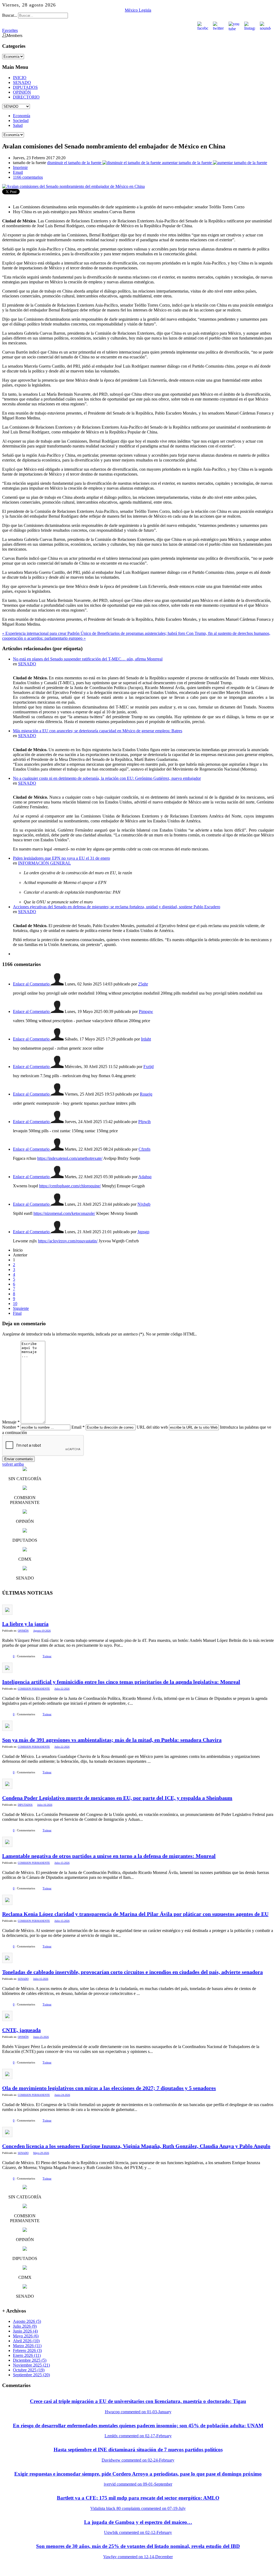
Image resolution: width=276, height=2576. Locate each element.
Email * (78, 1427)
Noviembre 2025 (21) (31, 2365)
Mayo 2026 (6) (26, 2336)
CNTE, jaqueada (21, 2030)
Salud (18, 125)
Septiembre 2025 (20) (31, 2375)
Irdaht (146, 1039)
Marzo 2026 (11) (27, 2346)
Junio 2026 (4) (25, 2331)
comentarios (28, 177)
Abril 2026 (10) (26, 2341)
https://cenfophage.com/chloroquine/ (70, 1186)
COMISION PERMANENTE (34, 1689)
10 (15, 1304)
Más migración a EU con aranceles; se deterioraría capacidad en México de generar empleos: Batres (98, 731)
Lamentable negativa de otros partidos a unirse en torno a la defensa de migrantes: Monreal (109, 1856)
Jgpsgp (143, 1232)
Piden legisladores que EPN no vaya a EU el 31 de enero (61, 858)
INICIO (20, 78)
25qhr (143, 984)
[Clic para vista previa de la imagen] (73, 186)
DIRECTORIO (26, 97)
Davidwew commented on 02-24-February (138, 2460)
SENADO (22, 82)
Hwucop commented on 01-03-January (138, 2412)
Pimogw (146, 1011)
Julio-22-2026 (62, 1689)
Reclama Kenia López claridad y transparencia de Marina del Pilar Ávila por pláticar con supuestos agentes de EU (135, 1914)
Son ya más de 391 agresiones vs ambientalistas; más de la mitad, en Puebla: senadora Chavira (112, 1740)
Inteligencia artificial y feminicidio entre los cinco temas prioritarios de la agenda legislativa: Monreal (121, 1682)
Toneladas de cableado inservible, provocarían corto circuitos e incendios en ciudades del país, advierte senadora (132, 1972)
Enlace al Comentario (32, 984)
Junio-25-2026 (41, 2037)
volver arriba (13, 1464)
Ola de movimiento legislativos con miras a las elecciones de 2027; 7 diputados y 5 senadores (109, 2088)
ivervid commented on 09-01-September (138, 2484)
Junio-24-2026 (62, 2095)
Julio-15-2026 (62, 1863)
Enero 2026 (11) (27, 2355)
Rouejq (146, 1094)
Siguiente (21, 1308)
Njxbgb (144, 1204)
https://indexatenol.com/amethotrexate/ (70, 1158)
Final (17, 1313)
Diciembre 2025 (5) (30, 2360)
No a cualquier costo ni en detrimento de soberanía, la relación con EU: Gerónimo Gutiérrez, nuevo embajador (107, 778)
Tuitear (47, 1656)
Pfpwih (144, 1122)
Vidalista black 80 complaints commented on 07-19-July (138, 2508)
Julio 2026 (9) (25, 2326)
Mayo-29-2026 (41, 2153)
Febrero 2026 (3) (27, 2350)
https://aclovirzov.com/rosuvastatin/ (68, 1241)
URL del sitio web (152, 1427)
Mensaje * (11, 1422)
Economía (22, 116)
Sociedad (21, 121)
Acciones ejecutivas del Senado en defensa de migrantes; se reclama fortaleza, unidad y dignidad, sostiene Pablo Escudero (117, 907)
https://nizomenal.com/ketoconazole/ (64, 1213)
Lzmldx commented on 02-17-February (138, 2436)
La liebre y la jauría (25, 1624)
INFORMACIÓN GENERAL (44, 863)
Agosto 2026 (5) (27, 2321)
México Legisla (138, 10)
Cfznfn (144, 1149)
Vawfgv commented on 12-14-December (138, 2557)
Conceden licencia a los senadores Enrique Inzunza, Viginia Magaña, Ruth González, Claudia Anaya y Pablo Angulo (136, 2146)
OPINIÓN (22, 92)
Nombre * (11, 1427)
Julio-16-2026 (45, 1805)
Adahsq (145, 1177)
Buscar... (10, 15)
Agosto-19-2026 (42, 1631)
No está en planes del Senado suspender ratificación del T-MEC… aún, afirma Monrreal (88, 659)
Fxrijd (149, 1067)
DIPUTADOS (25, 87)
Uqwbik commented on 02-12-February (138, 2532)
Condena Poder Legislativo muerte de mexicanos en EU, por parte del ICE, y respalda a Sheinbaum (117, 1798)
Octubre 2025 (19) (29, 2370)
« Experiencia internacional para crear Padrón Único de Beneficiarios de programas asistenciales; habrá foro (94, 633)
